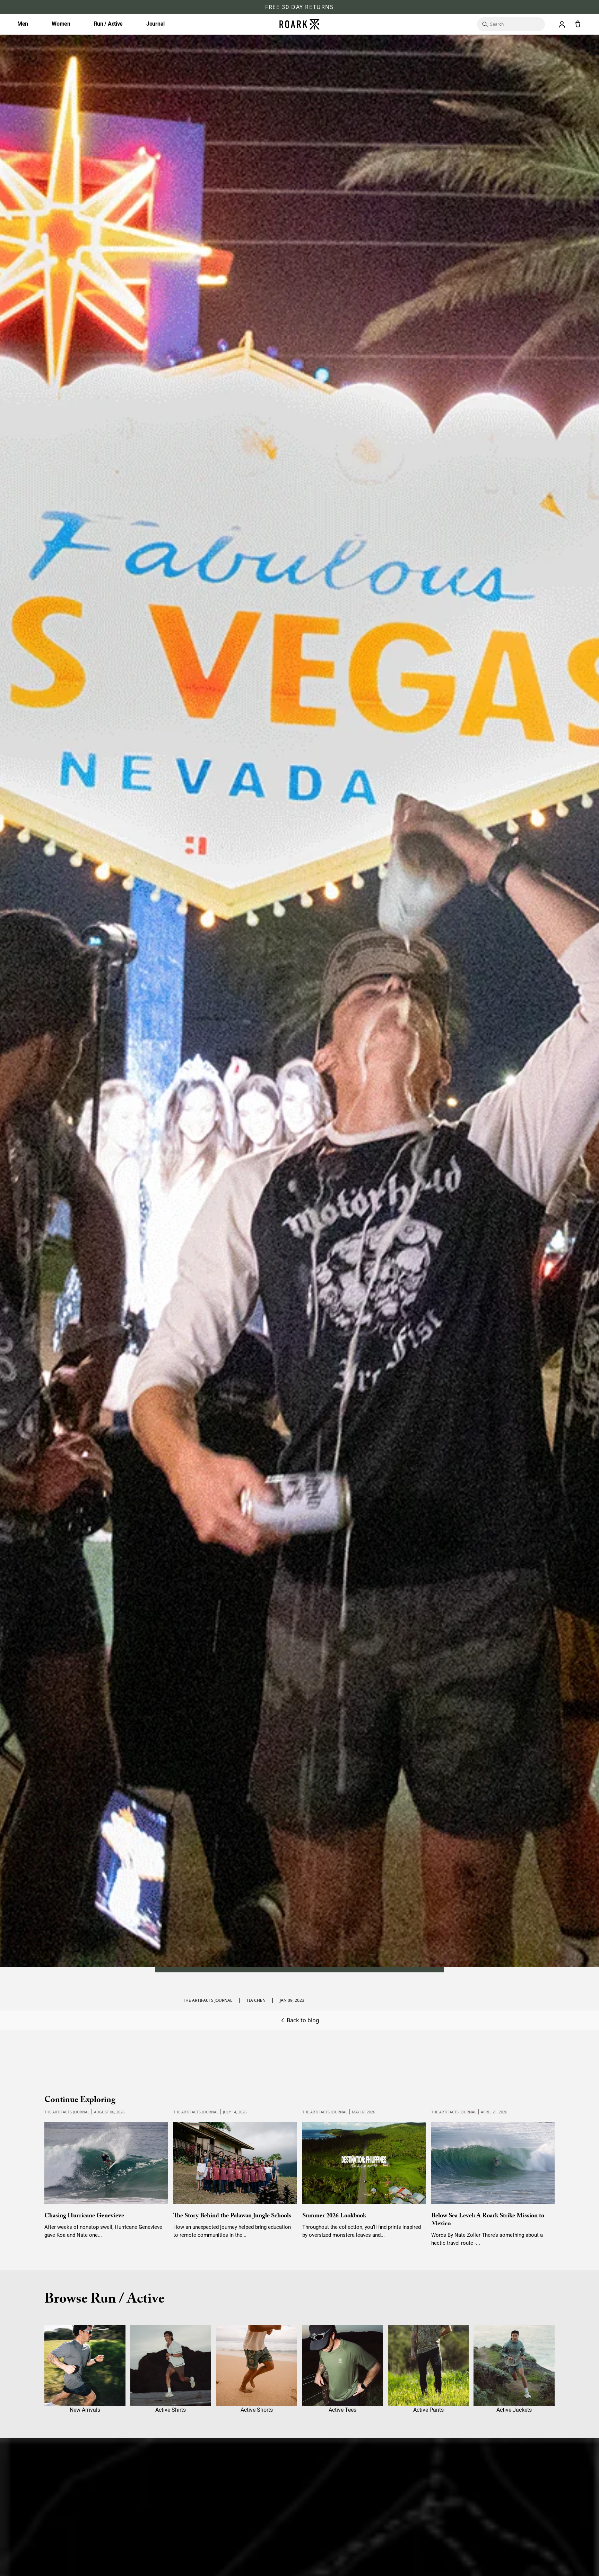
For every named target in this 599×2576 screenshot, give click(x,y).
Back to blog (303, 2020)
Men (23, 24)
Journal (155, 24)
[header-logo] (299, 24)
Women (61, 24)
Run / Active (108, 24)
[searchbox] (514, 24)
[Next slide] (542, 2170)
